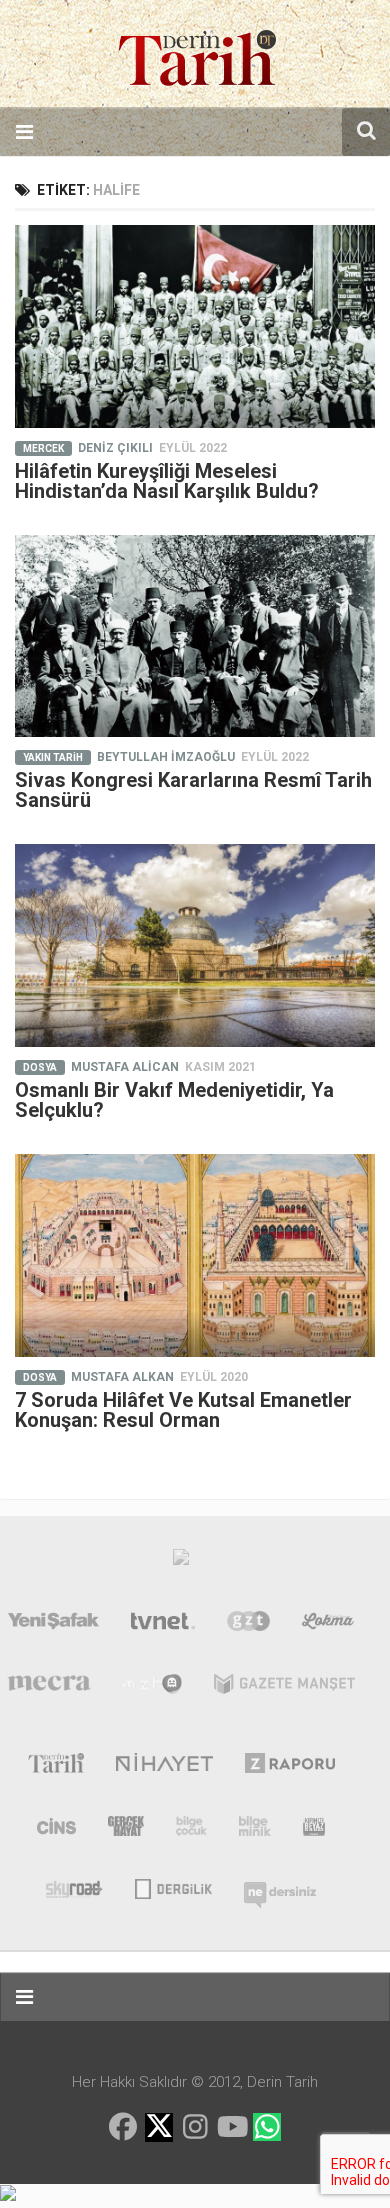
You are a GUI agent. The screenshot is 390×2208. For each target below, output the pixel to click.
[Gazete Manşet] (284, 1688)
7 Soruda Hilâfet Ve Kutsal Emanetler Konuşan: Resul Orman (183, 1410)
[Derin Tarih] (55, 1767)
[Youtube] (231, 2127)
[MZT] (152, 1688)
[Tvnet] (163, 1625)
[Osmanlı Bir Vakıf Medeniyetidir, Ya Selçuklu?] (195, 945)
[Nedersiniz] (280, 1887)
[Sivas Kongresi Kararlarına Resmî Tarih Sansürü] (195, 636)
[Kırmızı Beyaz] (314, 1830)
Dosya (40, 1067)
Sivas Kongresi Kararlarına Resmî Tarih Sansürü (193, 790)
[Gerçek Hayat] (126, 1830)
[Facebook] (123, 2127)
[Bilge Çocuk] (191, 1830)
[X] (159, 2128)
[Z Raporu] (290, 1767)
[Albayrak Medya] (181, 1562)
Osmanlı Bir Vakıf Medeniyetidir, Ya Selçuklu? (174, 1100)
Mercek (43, 448)
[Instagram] (195, 2127)
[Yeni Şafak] (54, 1625)
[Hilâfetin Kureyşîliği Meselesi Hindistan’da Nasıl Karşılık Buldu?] (195, 326)
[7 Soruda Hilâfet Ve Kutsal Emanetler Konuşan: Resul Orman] (195, 1255)
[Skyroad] (74, 1887)
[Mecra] (49, 1688)
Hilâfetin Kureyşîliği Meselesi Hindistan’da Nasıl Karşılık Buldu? (167, 481)
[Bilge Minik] (255, 1830)
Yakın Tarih (53, 757)
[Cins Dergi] (56, 1830)
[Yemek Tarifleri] (328, 1625)
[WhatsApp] (267, 2127)
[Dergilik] (173, 1887)
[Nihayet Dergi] (164, 1767)
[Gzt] (248, 1625)
